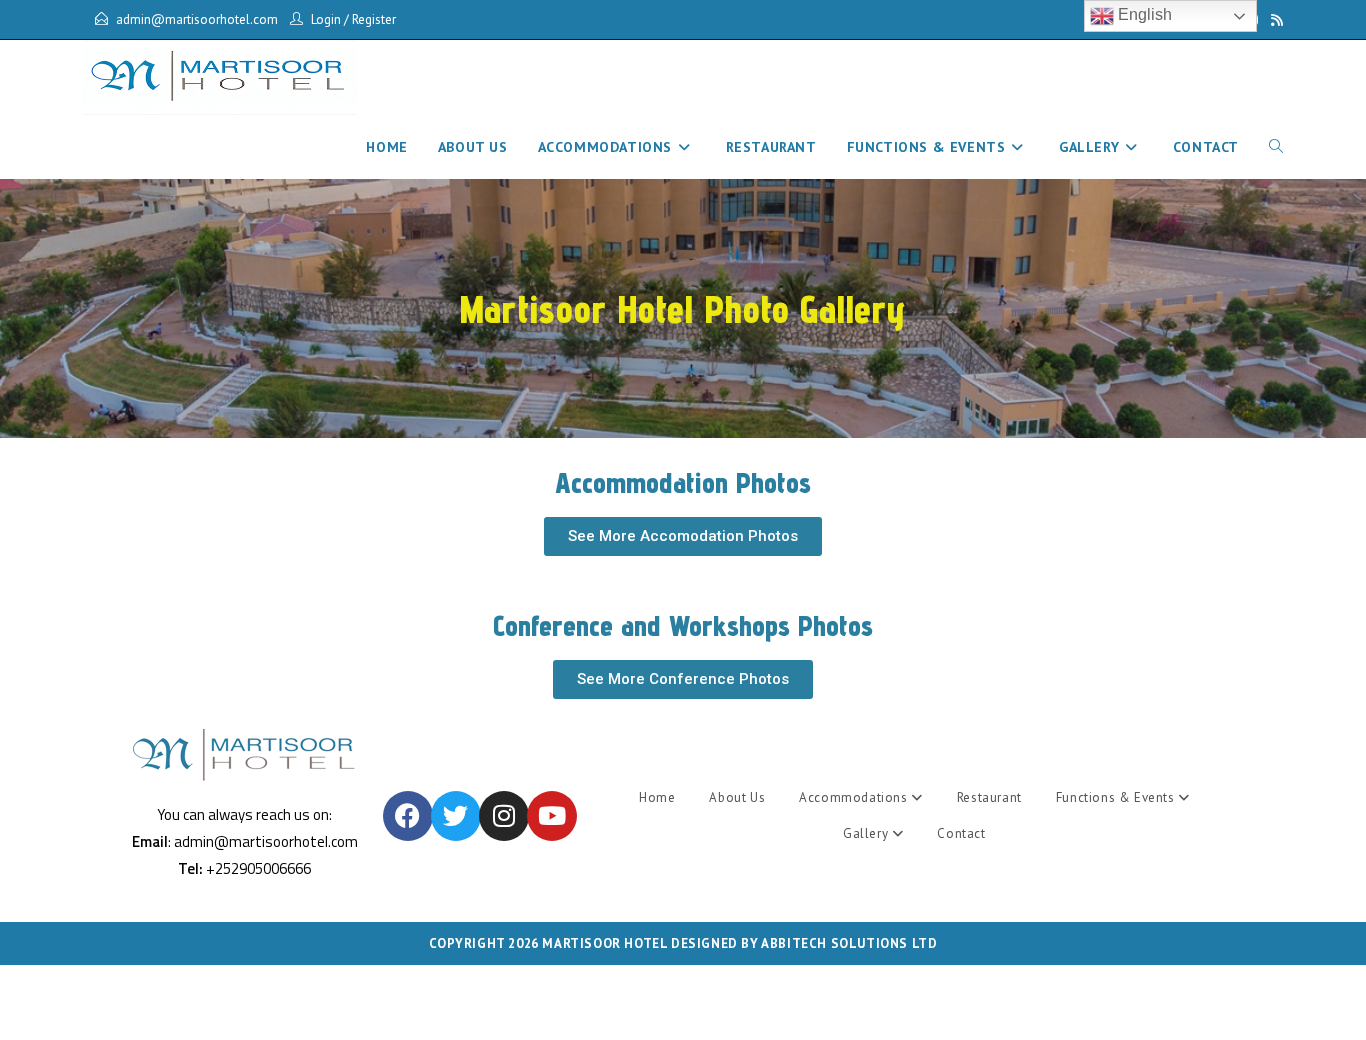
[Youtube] (552, 816)
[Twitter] (456, 816)
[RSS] (1274, 20)
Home (657, 797)
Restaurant (989, 797)
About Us (737, 797)
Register (374, 19)
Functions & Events (1117, 797)
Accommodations (855, 797)
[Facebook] (408, 816)
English (1143, 14)
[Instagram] (504, 816)
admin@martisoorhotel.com (197, 19)
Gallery (867, 833)
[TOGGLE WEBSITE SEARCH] (1276, 147)
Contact (961, 833)
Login (326, 19)
